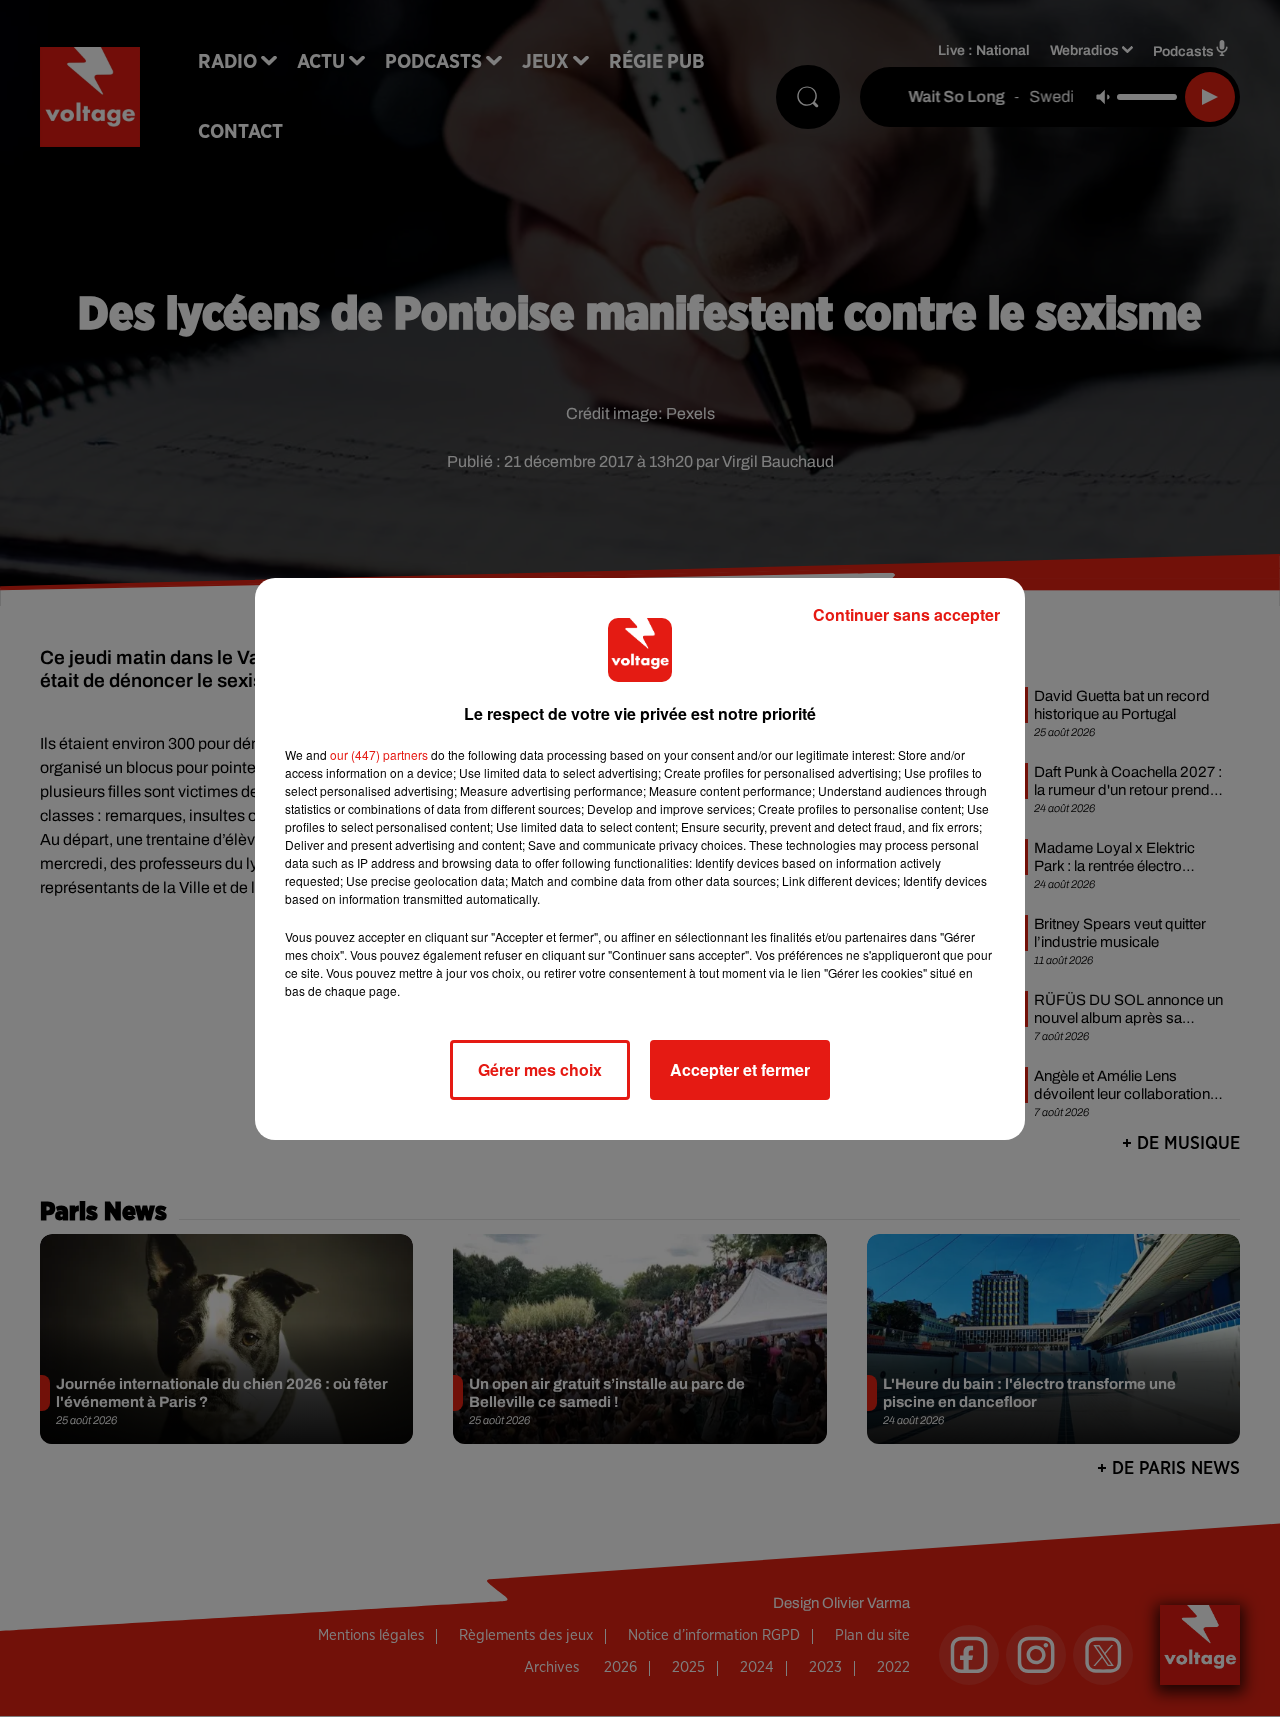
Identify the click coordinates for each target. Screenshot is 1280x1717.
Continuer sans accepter (906, 614)
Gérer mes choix (540, 1069)
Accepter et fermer (740, 1069)
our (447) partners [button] (379, 754)
